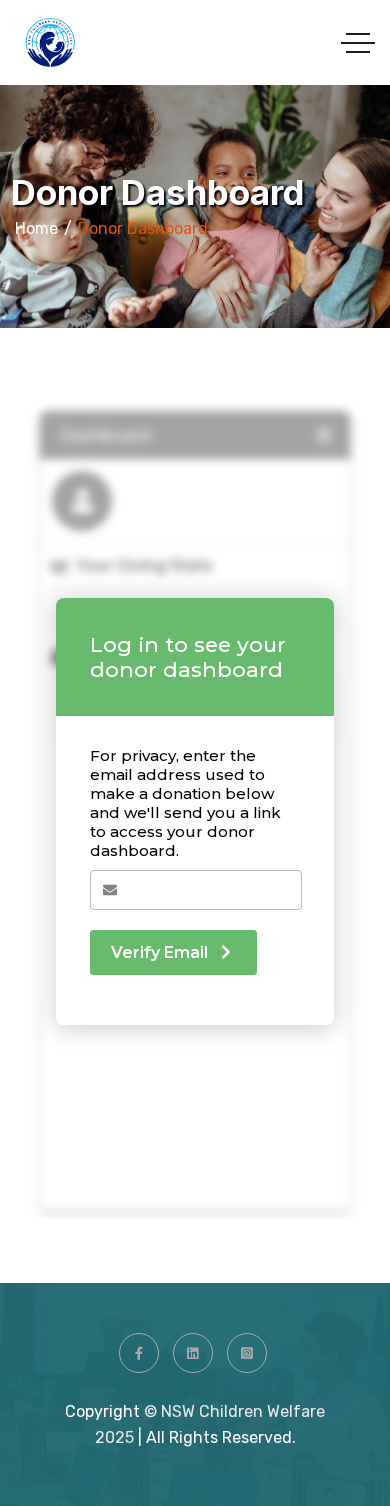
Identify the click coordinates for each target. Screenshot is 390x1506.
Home (36, 228)
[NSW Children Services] (50, 42)
